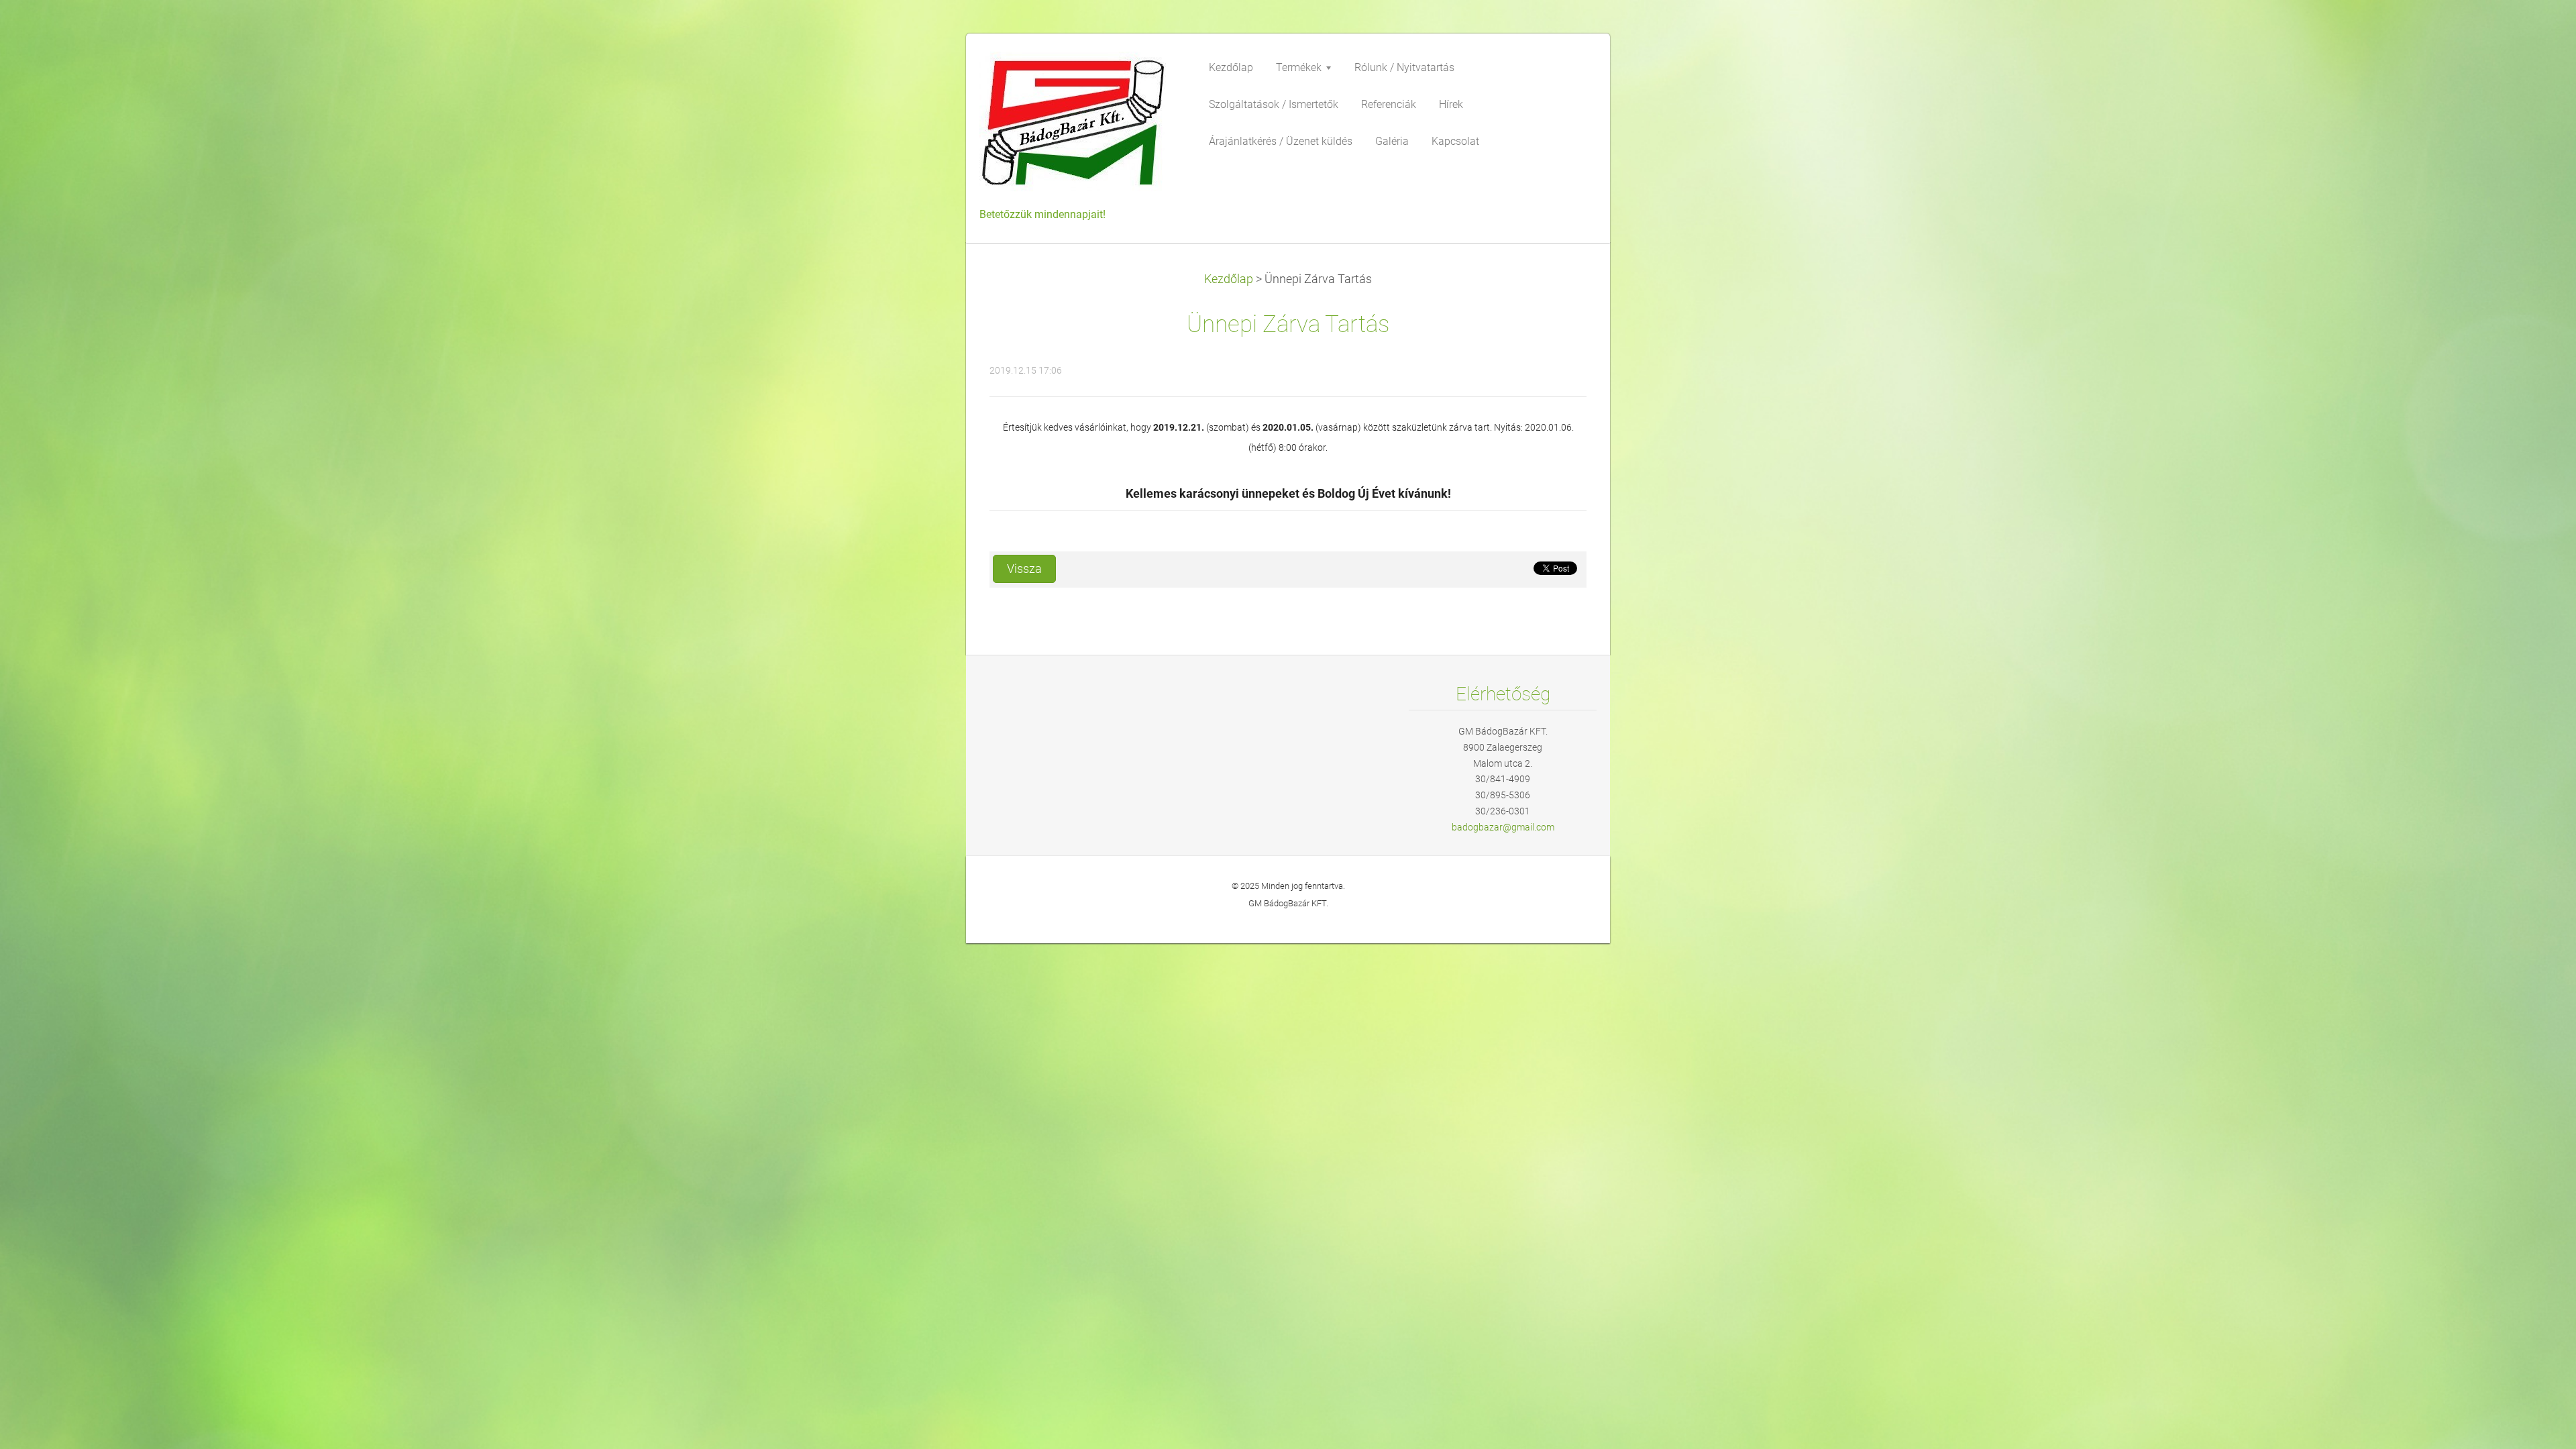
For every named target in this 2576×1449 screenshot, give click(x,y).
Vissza (1024, 569)
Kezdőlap (1229, 279)
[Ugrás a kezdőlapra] (1080, 127)
